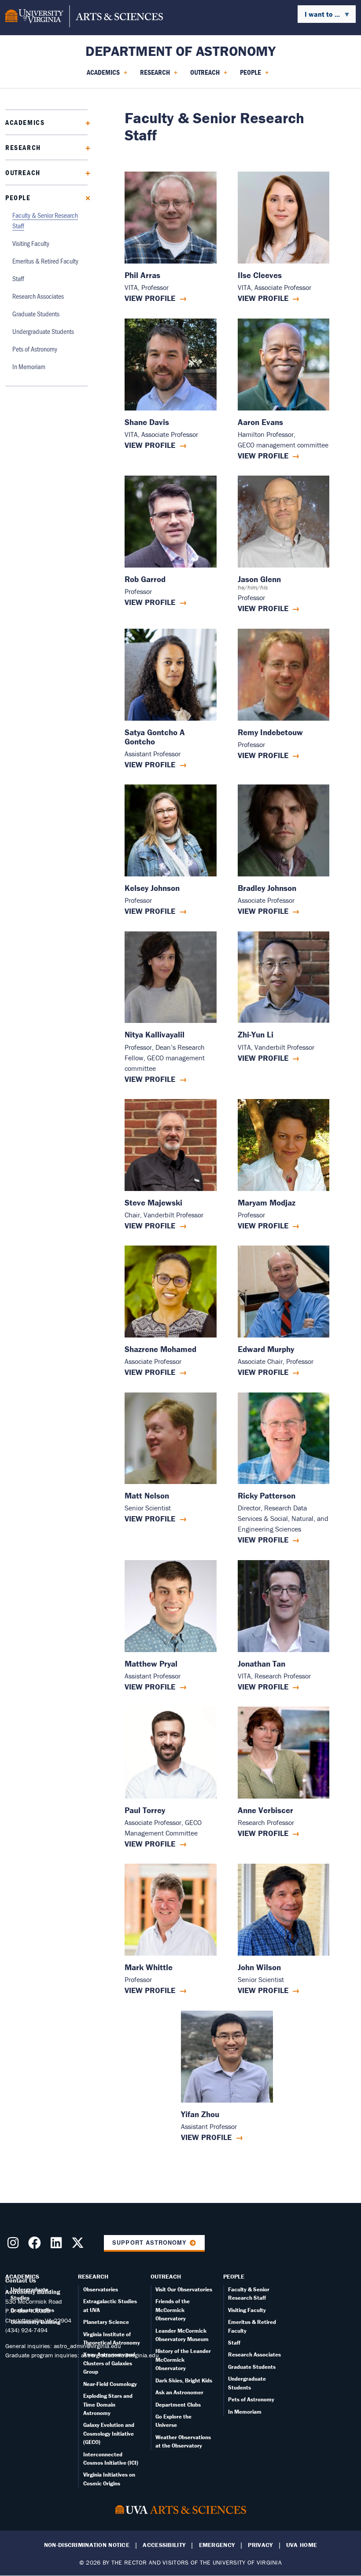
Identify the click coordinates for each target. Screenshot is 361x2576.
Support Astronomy (149, 2243)
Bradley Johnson (267, 888)
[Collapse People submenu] (85, 197)
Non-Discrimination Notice (87, 2545)
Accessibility (164, 2545)
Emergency (217, 2545)
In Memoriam (29, 366)
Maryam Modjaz (267, 1203)
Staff (18, 278)
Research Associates (38, 296)
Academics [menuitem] (101, 75)
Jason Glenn (259, 579)
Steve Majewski (153, 1203)
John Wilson (259, 1967)
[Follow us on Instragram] (15, 2245)
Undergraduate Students (43, 331)
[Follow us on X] (79, 2245)
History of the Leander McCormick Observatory (183, 2360)
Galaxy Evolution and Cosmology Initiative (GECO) (109, 2433)
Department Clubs (178, 2405)
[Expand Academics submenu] (85, 122)
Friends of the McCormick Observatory (173, 2310)
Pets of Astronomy (35, 349)
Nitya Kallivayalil (155, 1035)
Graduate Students (36, 313)
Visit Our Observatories (184, 2289)
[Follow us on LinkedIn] (58, 2245)
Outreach (23, 172)
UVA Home (302, 2545)
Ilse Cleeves (260, 275)
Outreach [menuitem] (203, 75)
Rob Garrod (145, 579)
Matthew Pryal (151, 1664)
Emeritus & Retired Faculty (45, 261)
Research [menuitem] (153, 75)
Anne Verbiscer (265, 1810)
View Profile (150, 298)
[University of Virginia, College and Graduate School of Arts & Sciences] (84, 18)
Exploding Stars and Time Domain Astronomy (108, 2404)
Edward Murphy (266, 1349)
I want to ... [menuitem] (319, 16)
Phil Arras (142, 275)
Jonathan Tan (262, 1664)
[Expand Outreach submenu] (85, 172)
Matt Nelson (147, 1496)
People (18, 198)
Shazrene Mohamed (160, 1349)
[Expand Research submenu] (85, 147)
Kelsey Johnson (152, 888)
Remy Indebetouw (270, 732)
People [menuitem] (249, 75)
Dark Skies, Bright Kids (184, 2380)
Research (23, 147)
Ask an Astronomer (179, 2392)
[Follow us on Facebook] (36, 2245)
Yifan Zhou (200, 2114)
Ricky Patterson (267, 1496)
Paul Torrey (145, 1810)
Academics (25, 122)
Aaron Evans (260, 422)
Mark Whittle (149, 1967)
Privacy (260, 2545)
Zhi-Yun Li (256, 1035)
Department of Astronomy (180, 51)
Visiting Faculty (31, 243)
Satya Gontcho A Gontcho (155, 737)
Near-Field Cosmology (110, 2384)
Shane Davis (147, 422)
